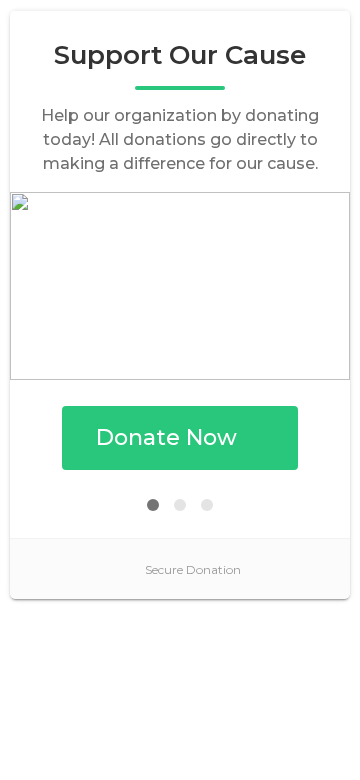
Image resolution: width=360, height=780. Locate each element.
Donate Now (166, 437)
